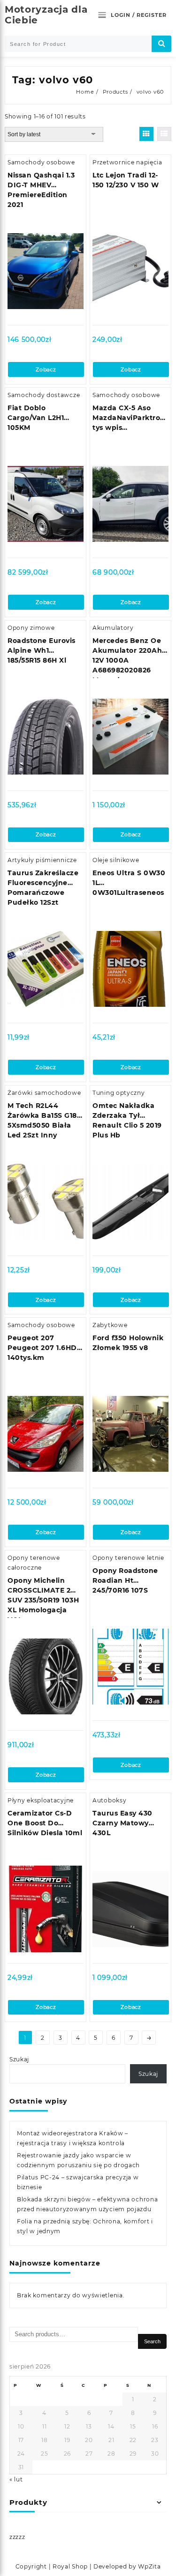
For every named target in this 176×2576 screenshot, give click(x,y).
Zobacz (46, 369)
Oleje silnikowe (116, 860)
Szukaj (19, 2059)
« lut (16, 2479)
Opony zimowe (31, 628)
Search (152, 2341)
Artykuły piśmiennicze (42, 860)
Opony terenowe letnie (128, 1558)
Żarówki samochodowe (44, 1093)
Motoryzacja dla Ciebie (46, 15)
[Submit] (161, 44)
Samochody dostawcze (44, 395)
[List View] (164, 134)
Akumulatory (113, 628)
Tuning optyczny (119, 1093)
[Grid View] (146, 134)
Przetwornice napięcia (127, 162)
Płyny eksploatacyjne (41, 1800)
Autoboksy (109, 1800)
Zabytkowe (110, 1325)
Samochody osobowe (41, 162)
